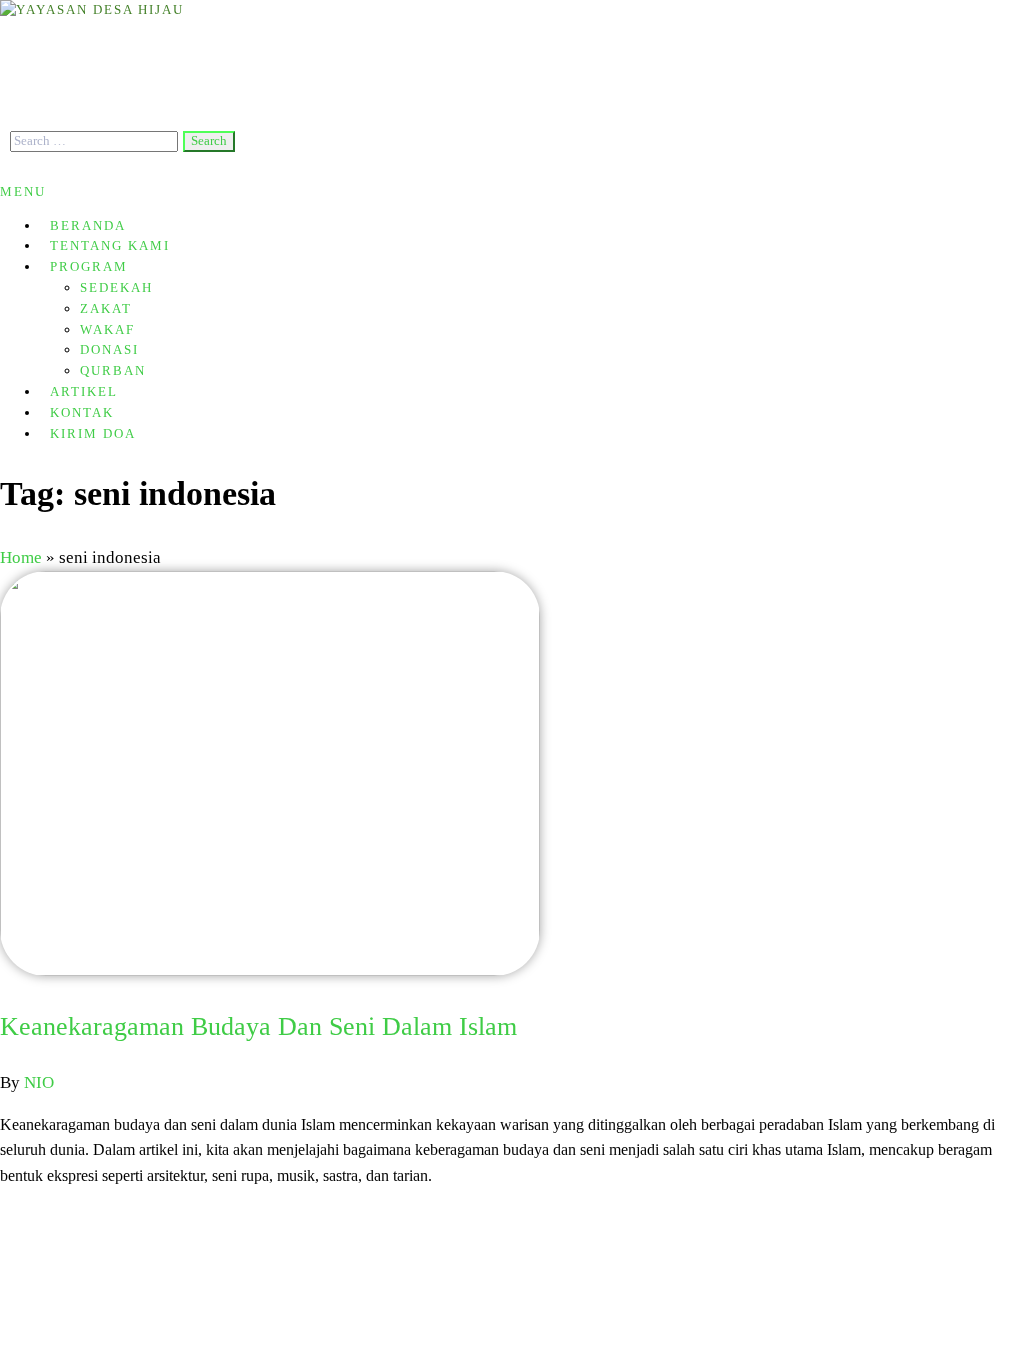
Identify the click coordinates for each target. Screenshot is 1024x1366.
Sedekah (116, 287)
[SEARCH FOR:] (96, 140)
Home (21, 557)
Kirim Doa (93, 433)
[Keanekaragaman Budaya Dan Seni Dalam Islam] (270, 970)
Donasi (109, 349)
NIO (39, 1082)
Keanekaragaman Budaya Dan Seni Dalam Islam (258, 1026)
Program (89, 266)
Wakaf (107, 329)
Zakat (106, 308)
